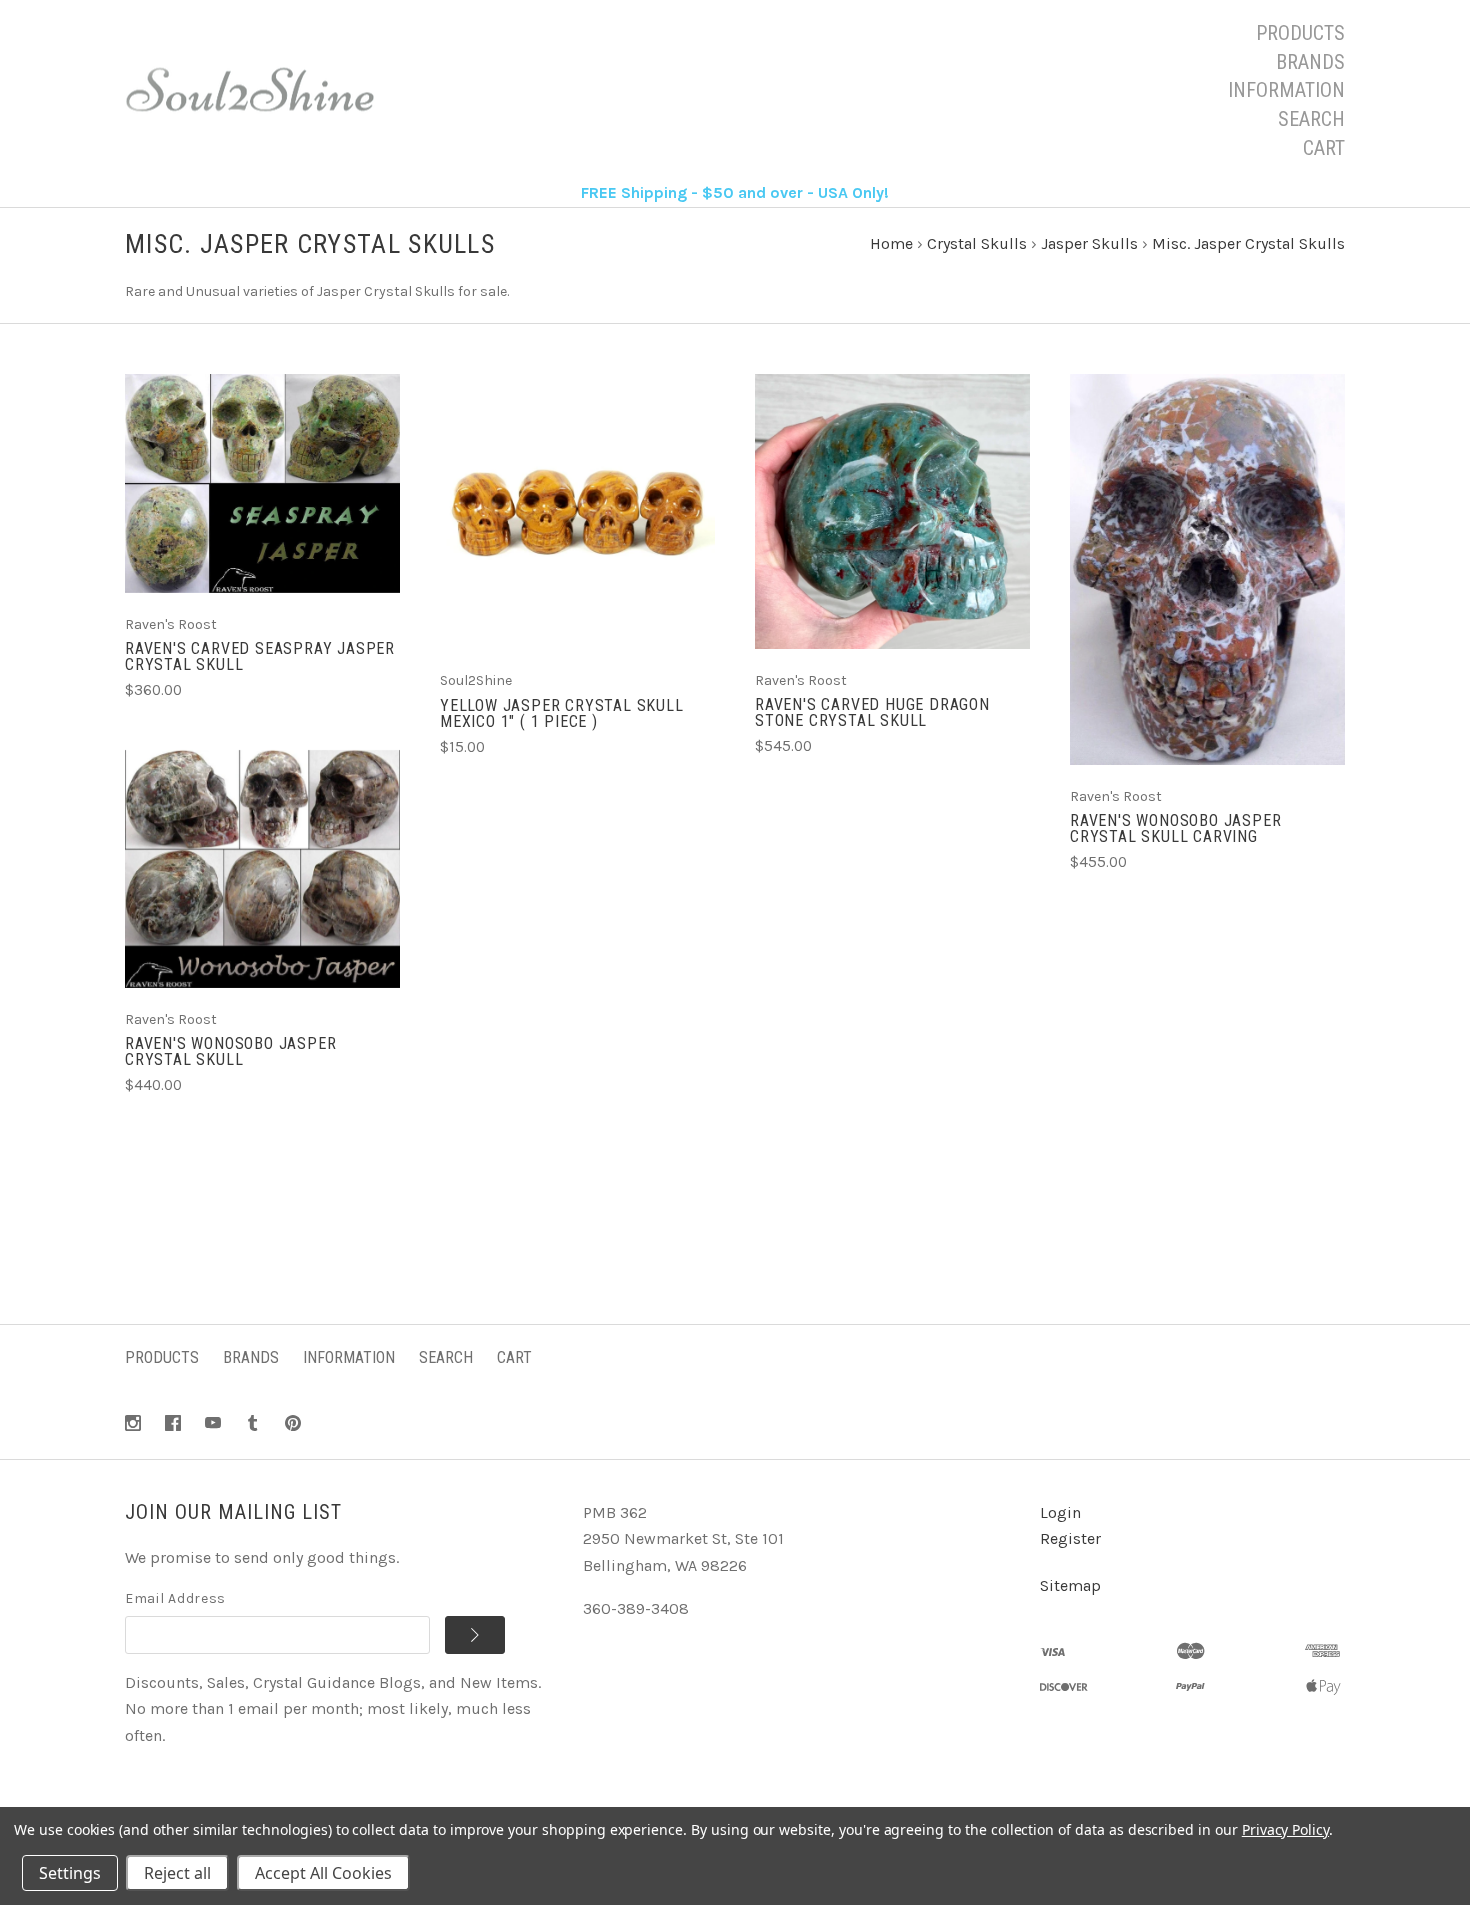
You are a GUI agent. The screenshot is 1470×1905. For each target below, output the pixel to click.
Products (1300, 33)
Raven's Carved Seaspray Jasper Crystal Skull (260, 656)
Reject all (177, 1873)
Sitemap (1070, 1585)
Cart (1324, 148)
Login (1060, 1512)
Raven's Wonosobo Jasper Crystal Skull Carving (1175, 828)
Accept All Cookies (323, 1873)
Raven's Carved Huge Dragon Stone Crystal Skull (872, 712)
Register (1070, 1538)
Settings (70, 1873)
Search (1311, 119)
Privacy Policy (1285, 1829)
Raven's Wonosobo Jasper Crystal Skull (230, 1051)
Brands (1310, 62)
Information (1286, 90)
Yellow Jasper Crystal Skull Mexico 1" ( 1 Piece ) (562, 713)
